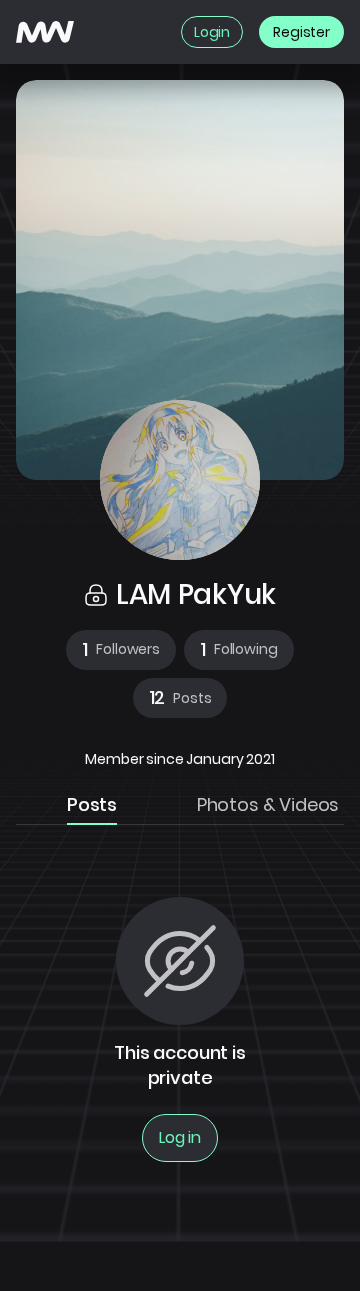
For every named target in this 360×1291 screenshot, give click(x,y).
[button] (121, 650)
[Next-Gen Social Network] (45, 32)
